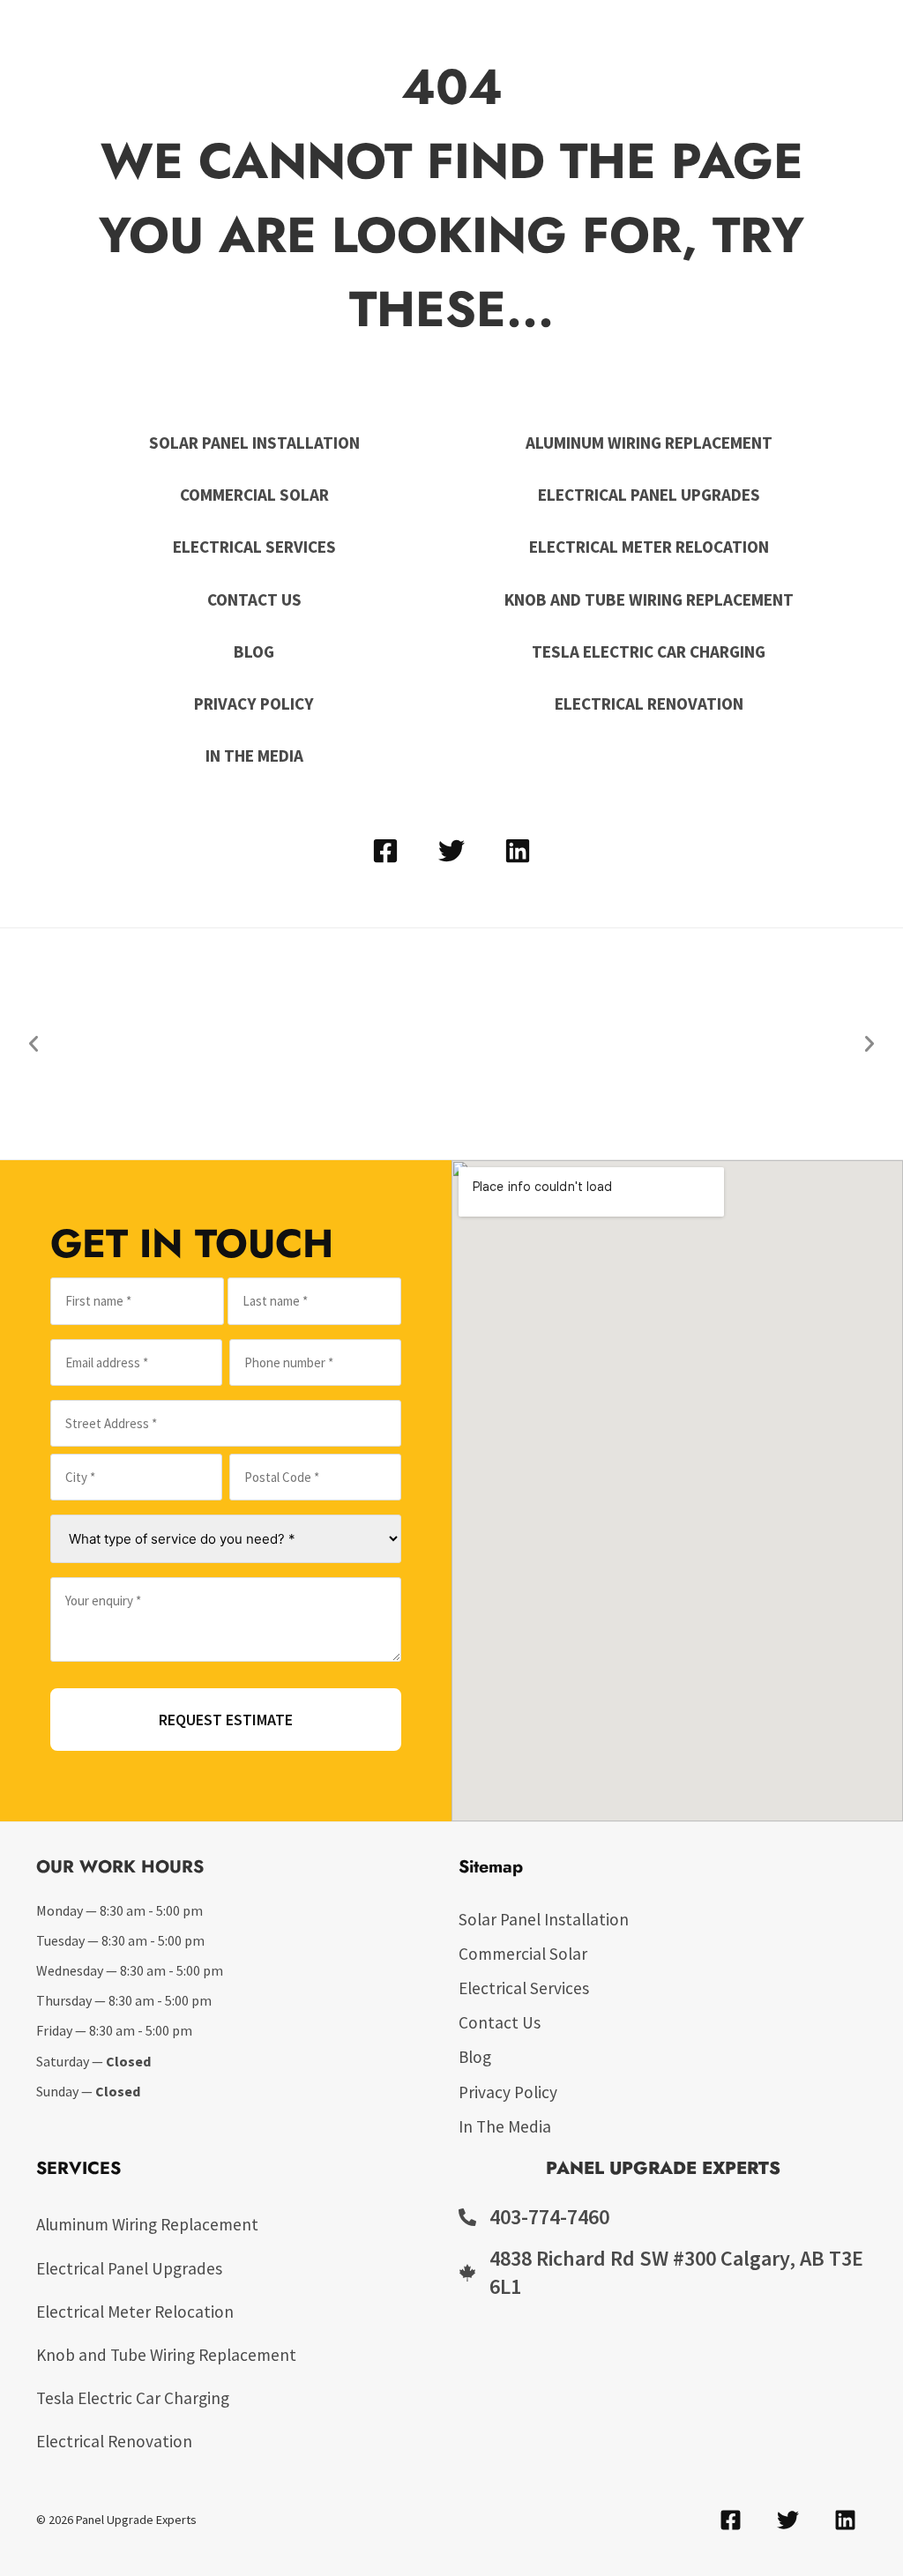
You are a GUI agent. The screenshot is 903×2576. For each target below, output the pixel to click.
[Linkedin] (518, 851)
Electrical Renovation (649, 704)
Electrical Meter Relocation (649, 547)
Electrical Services (254, 547)
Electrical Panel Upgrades (649, 495)
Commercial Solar (254, 495)
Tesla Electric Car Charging (649, 651)
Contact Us (254, 599)
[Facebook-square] (385, 851)
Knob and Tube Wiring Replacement (649, 599)
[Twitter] (451, 851)
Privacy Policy (254, 704)
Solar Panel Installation (254, 443)
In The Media (254, 756)
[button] (34, 1044)
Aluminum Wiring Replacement (649, 443)
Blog (254, 651)
